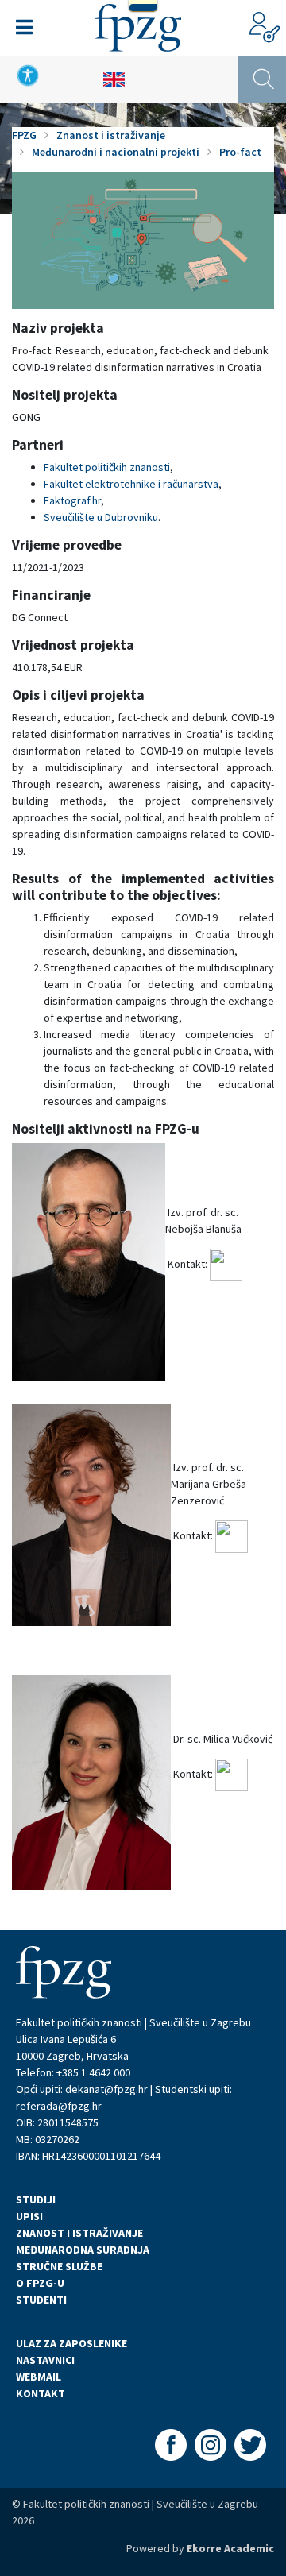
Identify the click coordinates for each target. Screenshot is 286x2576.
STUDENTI (41, 2300)
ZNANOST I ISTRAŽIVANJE (79, 2233)
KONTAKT (41, 2393)
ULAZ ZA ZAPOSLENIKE (71, 2343)
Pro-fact (240, 152)
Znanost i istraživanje (111, 135)
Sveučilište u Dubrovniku (101, 517)
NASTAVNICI (45, 2360)
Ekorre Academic (230, 2548)
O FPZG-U (40, 2283)
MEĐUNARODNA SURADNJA (83, 2250)
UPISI (29, 2216)
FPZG (24, 135)
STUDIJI (36, 2199)
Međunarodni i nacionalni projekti (116, 152)
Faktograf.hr (72, 500)
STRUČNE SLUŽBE (59, 2266)
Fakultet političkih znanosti (107, 467)
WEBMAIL (39, 2377)
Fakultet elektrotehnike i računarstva (131, 484)
